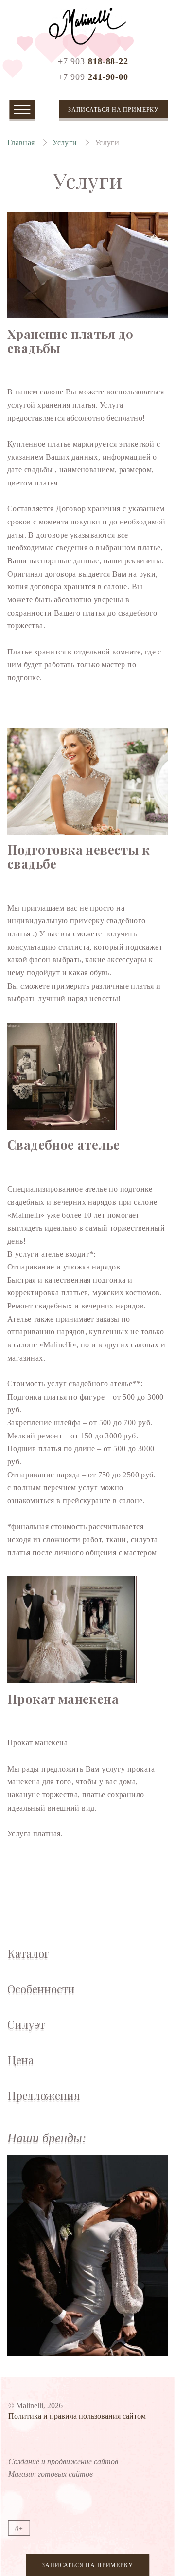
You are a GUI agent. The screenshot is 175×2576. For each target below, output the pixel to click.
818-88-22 (93, 61)
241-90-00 (93, 77)
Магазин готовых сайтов (51, 2474)
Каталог (28, 1953)
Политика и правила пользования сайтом (77, 2416)
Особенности (41, 1989)
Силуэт (26, 2025)
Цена (20, 2060)
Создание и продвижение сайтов (63, 2461)
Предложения (44, 2096)
